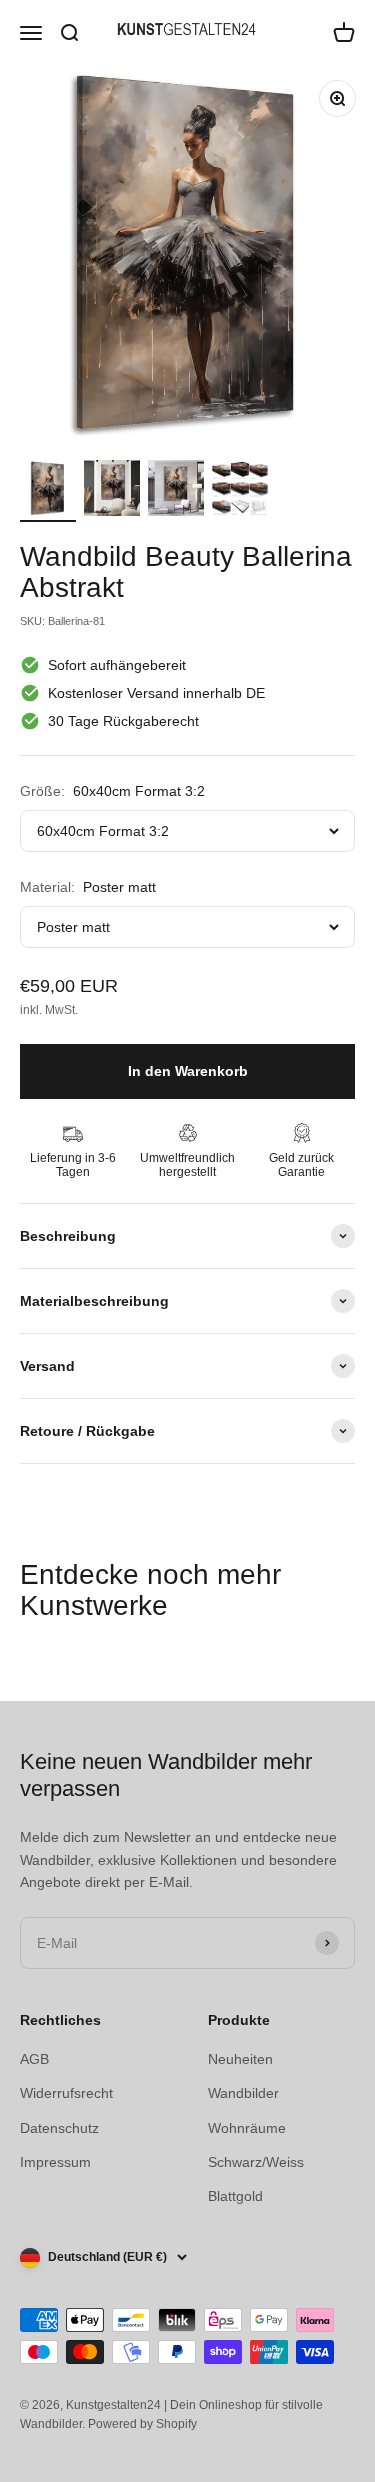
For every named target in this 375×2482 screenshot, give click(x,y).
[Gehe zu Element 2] (112, 491)
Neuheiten (240, 2059)
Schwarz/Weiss (256, 2162)
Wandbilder (243, 2093)
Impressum (55, 2162)
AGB (34, 2059)
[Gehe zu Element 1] (48, 491)
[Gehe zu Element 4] (240, 492)
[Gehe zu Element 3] (176, 491)
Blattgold (235, 2196)
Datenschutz (59, 2128)
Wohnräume (247, 2128)
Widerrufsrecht (66, 2093)
